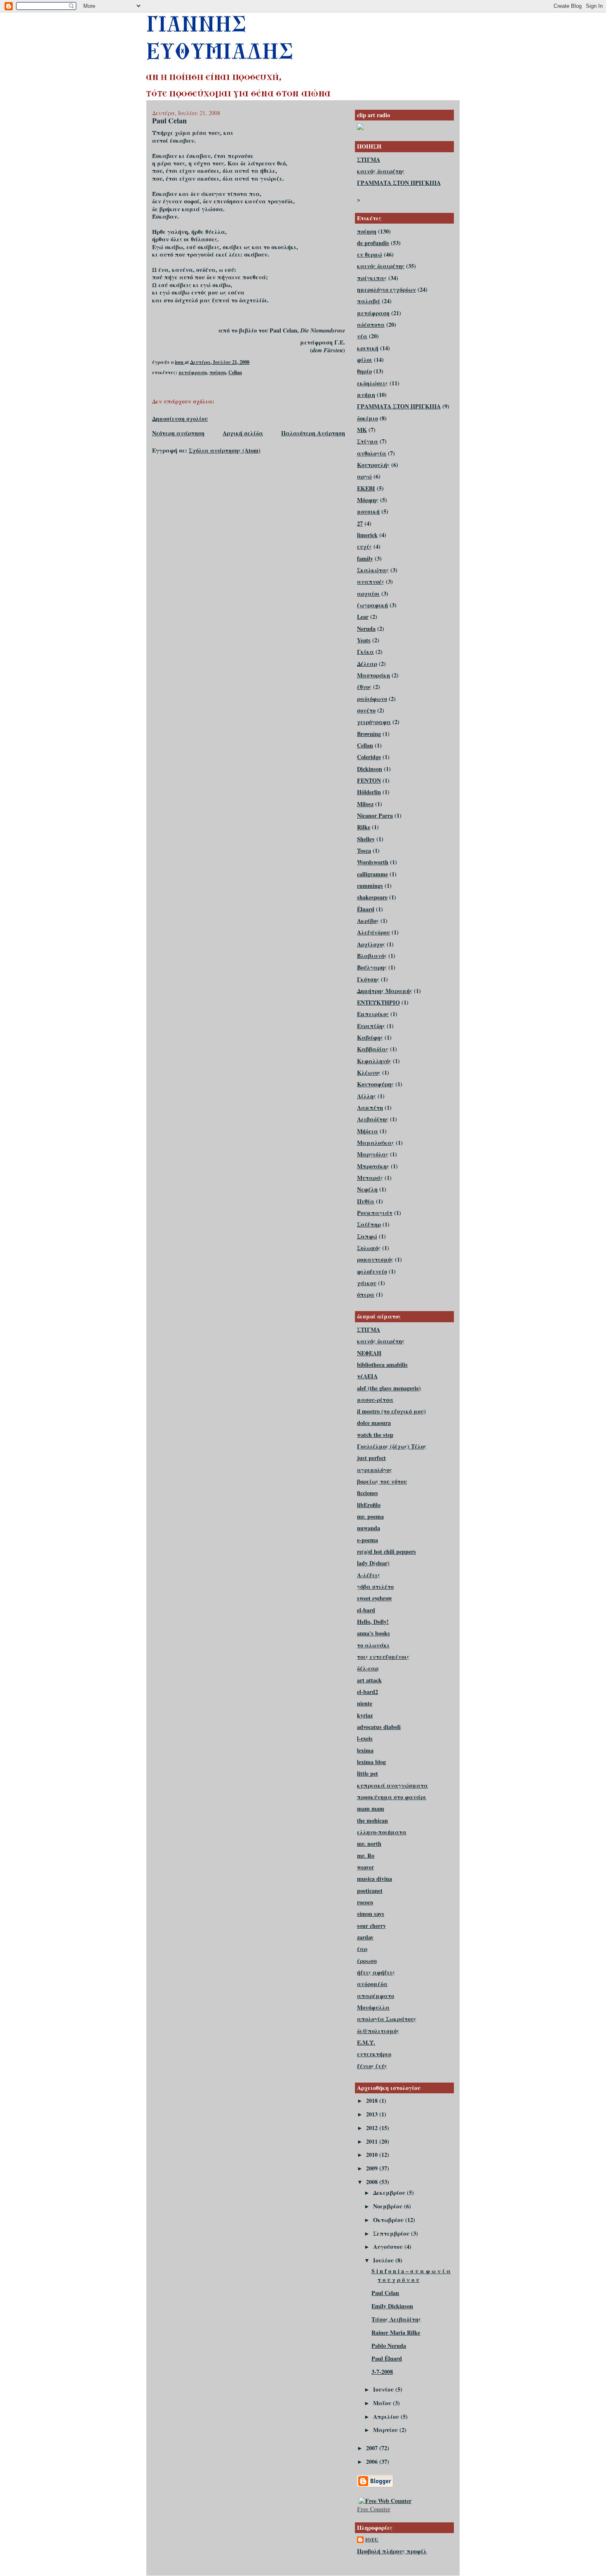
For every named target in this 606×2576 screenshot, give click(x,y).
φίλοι (365, 360)
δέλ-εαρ (368, 1668)
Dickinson (370, 769)
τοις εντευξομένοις (383, 1657)
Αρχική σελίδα (243, 433)
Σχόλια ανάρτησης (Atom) (225, 450)
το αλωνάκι (373, 1645)
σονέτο (366, 710)
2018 (373, 2101)
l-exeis (365, 1738)
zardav (365, 1937)
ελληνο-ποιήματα (382, 1832)
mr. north (369, 1844)
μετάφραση (193, 372)
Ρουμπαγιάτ (375, 1213)
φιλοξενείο (372, 1271)
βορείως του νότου (382, 1481)
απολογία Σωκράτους (387, 2019)
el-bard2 (368, 1692)
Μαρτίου (386, 2430)
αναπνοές (371, 581)
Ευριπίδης (371, 1026)
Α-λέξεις (369, 1575)
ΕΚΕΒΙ (366, 488)
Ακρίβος (368, 921)
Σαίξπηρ (369, 1224)
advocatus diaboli (379, 1727)
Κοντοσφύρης (375, 1084)
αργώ (364, 476)
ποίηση (218, 372)
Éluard (366, 909)
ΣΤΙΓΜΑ (369, 159)
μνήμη (366, 395)
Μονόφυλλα (373, 2007)
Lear (363, 617)
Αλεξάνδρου (373, 932)
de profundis (373, 243)
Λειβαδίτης (373, 1119)
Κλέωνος (369, 1072)
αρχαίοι (368, 593)
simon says (371, 1914)
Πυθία (366, 1201)
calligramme (372, 874)
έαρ (362, 1949)
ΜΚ (362, 430)
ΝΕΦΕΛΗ (369, 1353)
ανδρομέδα (372, 1984)
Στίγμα (368, 441)
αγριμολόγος (375, 1470)
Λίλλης (366, 1096)
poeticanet (370, 1891)
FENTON (369, 780)
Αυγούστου (389, 2247)
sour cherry (371, 1926)
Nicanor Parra (375, 815)
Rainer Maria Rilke (396, 2332)
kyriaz (365, 1715)
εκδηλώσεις (372, 383)
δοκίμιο (368, 418)
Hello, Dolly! (373, 1622)
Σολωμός (369, 1248)
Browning (369, 734)
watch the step (375, 1435)
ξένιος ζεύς (372, 2066)
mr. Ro (366, 1855)
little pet (368, 1773)
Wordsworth (373, 862)
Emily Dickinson (392, 2306)
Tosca (364, 850)
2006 (373, 2462)
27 (360, 523)
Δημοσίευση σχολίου (180, 419)
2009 (373, 2168)
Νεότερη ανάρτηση (178, 433)
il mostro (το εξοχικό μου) (391, 1411)
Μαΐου (383, 2403)
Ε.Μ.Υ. (366, 2042)
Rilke (364, 827)
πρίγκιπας (372, 278)
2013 (373, 2114)
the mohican (372, 1820)
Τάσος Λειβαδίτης (396, 2319)
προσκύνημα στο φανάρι (392, 1797)
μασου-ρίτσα (375, 1400)
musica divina (375, 1879)
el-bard (366, 1610)
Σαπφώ (367, 1236)
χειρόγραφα (374, 722)
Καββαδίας (373, 1049)
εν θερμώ (370, 254)
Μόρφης (368, 500)
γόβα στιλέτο (375, 1586)
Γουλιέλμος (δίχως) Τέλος (392, 1446)
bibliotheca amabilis (382, 1365)
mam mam (371, 1808)
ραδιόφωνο (372, 699)
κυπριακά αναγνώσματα (392, 1785)
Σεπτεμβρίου (392, 2233)
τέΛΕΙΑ (367, 1376)
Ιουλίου (384, 2260)
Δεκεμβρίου (390, 2193)
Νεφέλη (367, 1189)
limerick (367, 535)
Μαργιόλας (373, 1154)
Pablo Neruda (389, 2346)
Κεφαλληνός (374, 1061)
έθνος (364, 687)
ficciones (368, 1493)
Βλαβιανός (372, 956)
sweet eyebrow (375, 1598)
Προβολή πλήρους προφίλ (392, 2551)
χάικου (367, 1283)
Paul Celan (385, 2293)
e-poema (368, 1540)
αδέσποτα (371, 324)
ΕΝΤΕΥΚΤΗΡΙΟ (378, 1002)
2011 (373, 2141)
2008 (373, 2182)
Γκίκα (365, 652)
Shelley (366, 839)
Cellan (235, 372)
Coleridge (369, 757)
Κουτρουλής (373, 465)
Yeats (364, 640)
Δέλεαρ (367, 664)
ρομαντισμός (375, 1259)
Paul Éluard (387, 2358)
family (365, 558)
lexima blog (371, 1762)
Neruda (366, 629)
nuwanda (369, 1528)
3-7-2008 (382, 2372)
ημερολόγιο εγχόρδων (386, 289)
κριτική (368, 348)
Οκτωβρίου (389, 2220)
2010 (373, 2155)
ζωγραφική (372, 605)
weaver (365, 1867)
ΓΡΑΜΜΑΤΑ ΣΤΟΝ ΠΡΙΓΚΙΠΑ (399, 183)
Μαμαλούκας (376, 1143)
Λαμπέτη (370, 1108)
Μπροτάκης (373, 1166)
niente (365, 1703)
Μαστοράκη (373, 675)
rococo (365, 1902)
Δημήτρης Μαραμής (385, 991)
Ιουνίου (384, 2389)
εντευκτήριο (374, 2054)
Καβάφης (370, 1037)
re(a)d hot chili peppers (386, 1551)
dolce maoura (374, 1423)
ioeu (372, 2540)
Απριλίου (387, 2417)
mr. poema (370, 1516)
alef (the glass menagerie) (389, 1388)
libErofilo (369, 1505)
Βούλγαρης (372, 967)
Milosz (365, 804)
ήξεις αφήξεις (376, 1972)
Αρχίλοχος (371, 944)
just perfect (371, 1458)
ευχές (364, 546)
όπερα (366, 1294)
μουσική (368, 511)
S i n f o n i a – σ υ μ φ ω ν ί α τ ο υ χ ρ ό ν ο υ (411, 2275)
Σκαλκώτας (373, 570)
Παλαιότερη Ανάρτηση (313, 433)
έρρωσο (367, 1961)
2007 (373, 2448)
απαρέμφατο (376, 1996)
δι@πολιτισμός (378, 2031)
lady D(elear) (373, 1563)
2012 (373, 2128)
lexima (365, 1750)
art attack (369, 1680)
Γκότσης (368, 979)
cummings (370, 886)
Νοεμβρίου (389, 2206)
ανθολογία (372, 453)
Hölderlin (369, 792)
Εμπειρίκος (373, 1014)
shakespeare (372, 897)
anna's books (373, 1633)
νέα (362, 336)
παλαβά (369, 301)
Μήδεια (368, 1131)
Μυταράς (370, 1178)
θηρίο (364, 371)
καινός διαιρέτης (381, 171)
